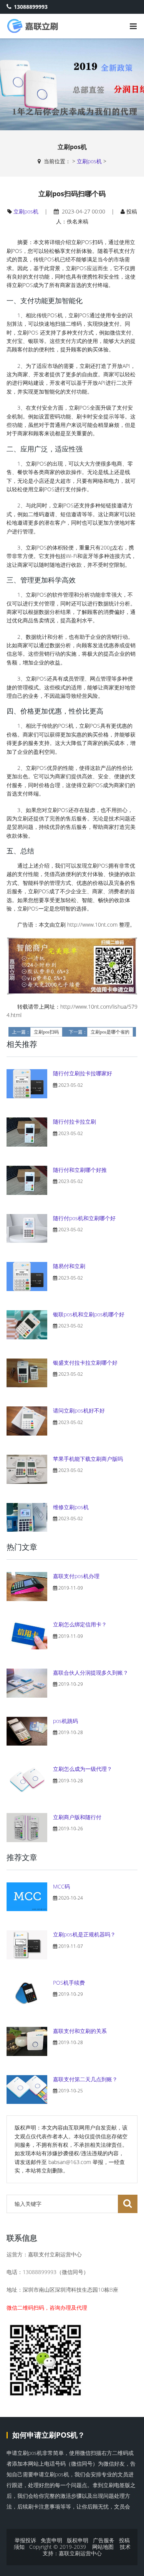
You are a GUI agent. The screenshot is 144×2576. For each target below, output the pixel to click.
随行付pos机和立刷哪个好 (84, 1218)
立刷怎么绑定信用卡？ (80, 1624)
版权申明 (78, 2540)
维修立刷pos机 (71, 1507)
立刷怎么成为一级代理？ (83, 1769)
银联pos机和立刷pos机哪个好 (89, 1314)
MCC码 (61, 1886)
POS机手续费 (69, 1983)
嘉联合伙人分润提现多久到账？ (91, 1673)
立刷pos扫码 (46, 1032)
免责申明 (51, 2540)
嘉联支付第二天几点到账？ (85, 2079)
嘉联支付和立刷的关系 (80, 2031)
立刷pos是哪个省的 (110, 1032)
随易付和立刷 (69, 1266)
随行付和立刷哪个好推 (80, 1170)
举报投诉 (25, 2540)
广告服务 (104, 2540)
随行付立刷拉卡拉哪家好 (83, 1073)
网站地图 (103, 2547)
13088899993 (31, 7)
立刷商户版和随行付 (77, 1817)
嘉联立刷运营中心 (80, 2553)
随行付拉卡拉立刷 (74, 1121)
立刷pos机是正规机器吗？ (84, 1934)
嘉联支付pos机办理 (76, 1576)
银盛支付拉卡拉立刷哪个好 (85, 1363)
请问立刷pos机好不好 (79, 1410)
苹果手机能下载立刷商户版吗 (88, 1459)
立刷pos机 (89, 161)
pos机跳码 (65, 1721)
